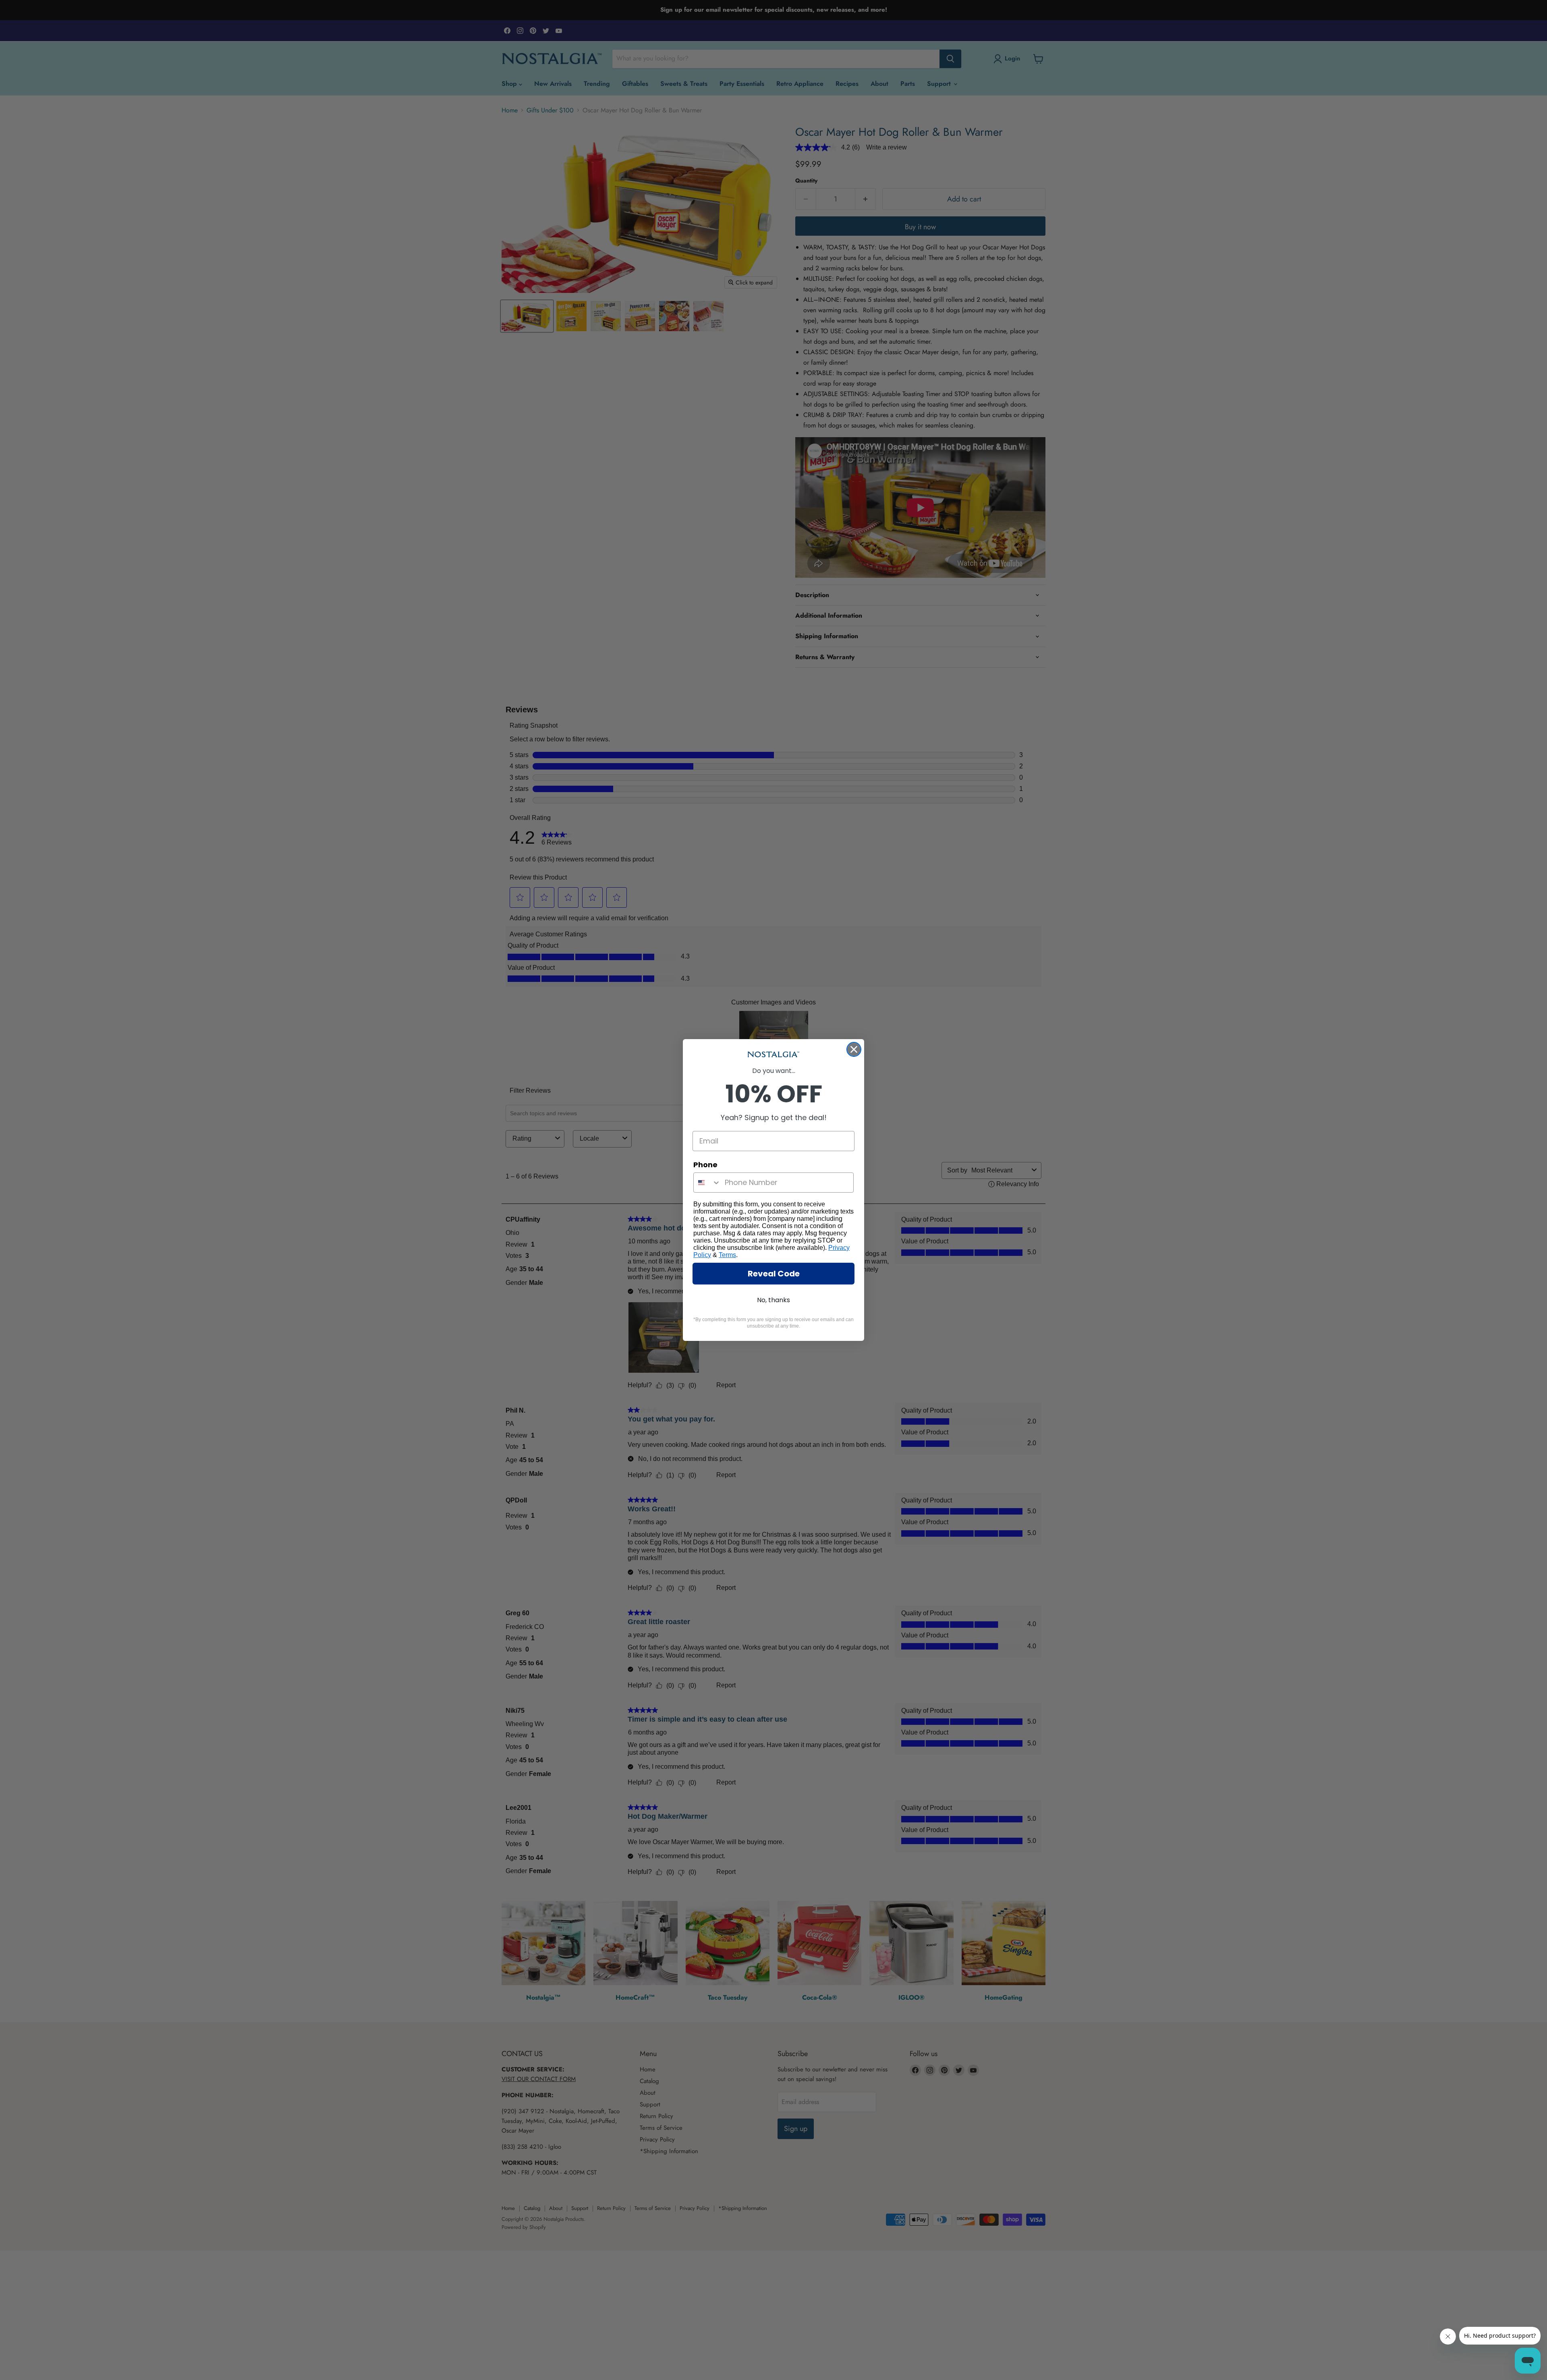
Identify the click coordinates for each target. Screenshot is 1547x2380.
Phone (705, 1165)
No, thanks (773, 1300)
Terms (727, 1255)
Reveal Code (774, 1274)
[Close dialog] (854, 1049)
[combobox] (707, 1183)
